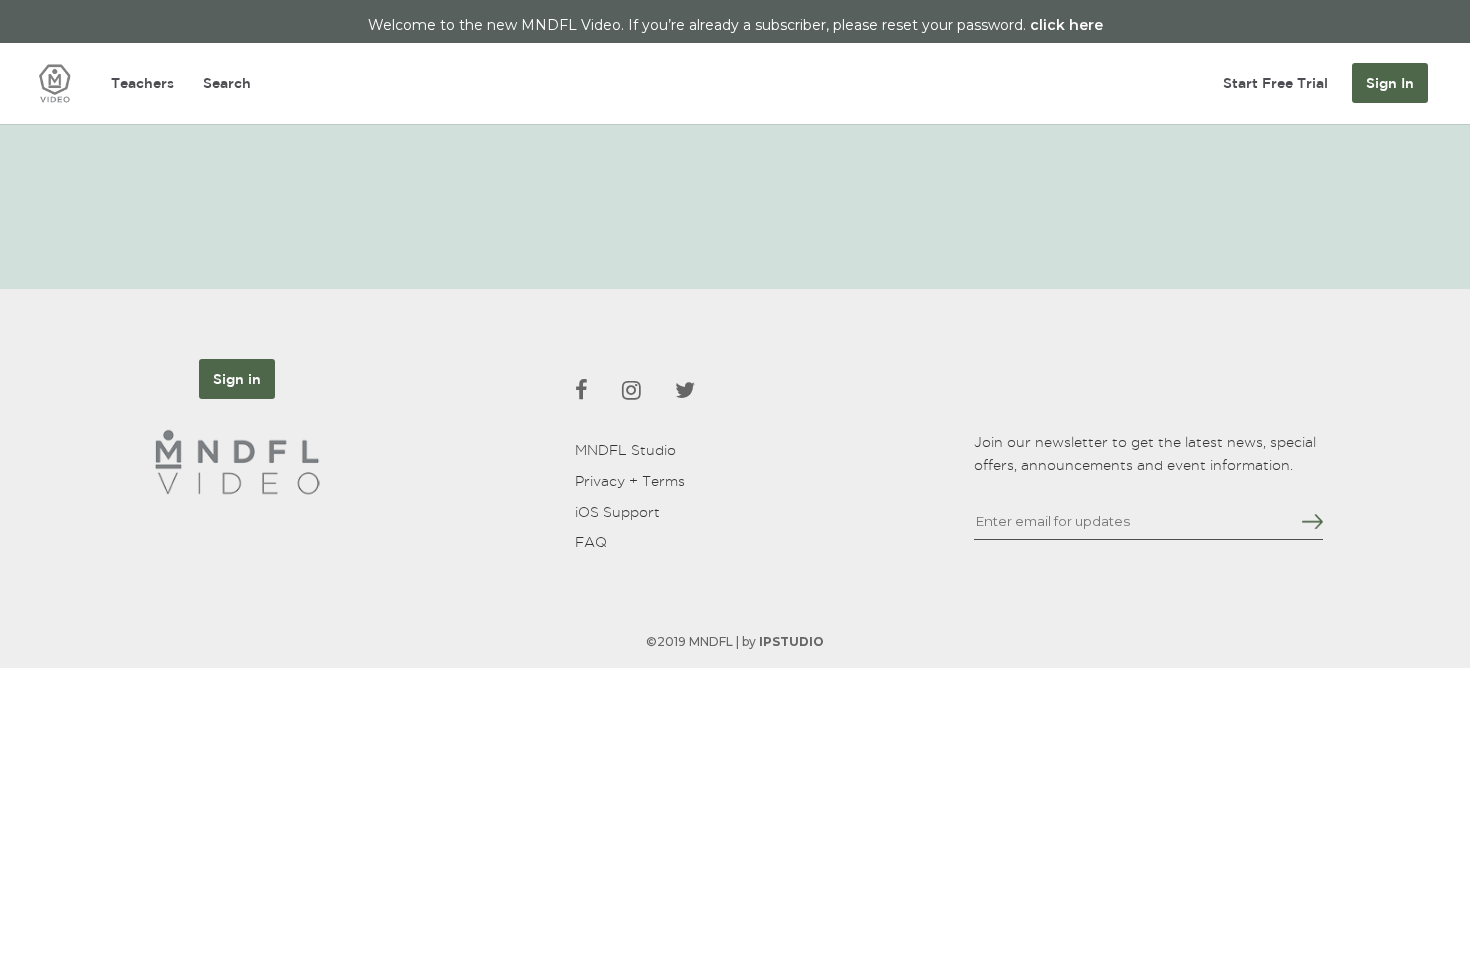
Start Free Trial (1275, 83)
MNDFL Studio (625, 450)
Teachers (142, 83)
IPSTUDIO (791, 641)
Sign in (1390, 83)
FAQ (591, 542)
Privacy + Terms (630, 481)
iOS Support (617, 512)
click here (1066, 25)
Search (227, 83)
